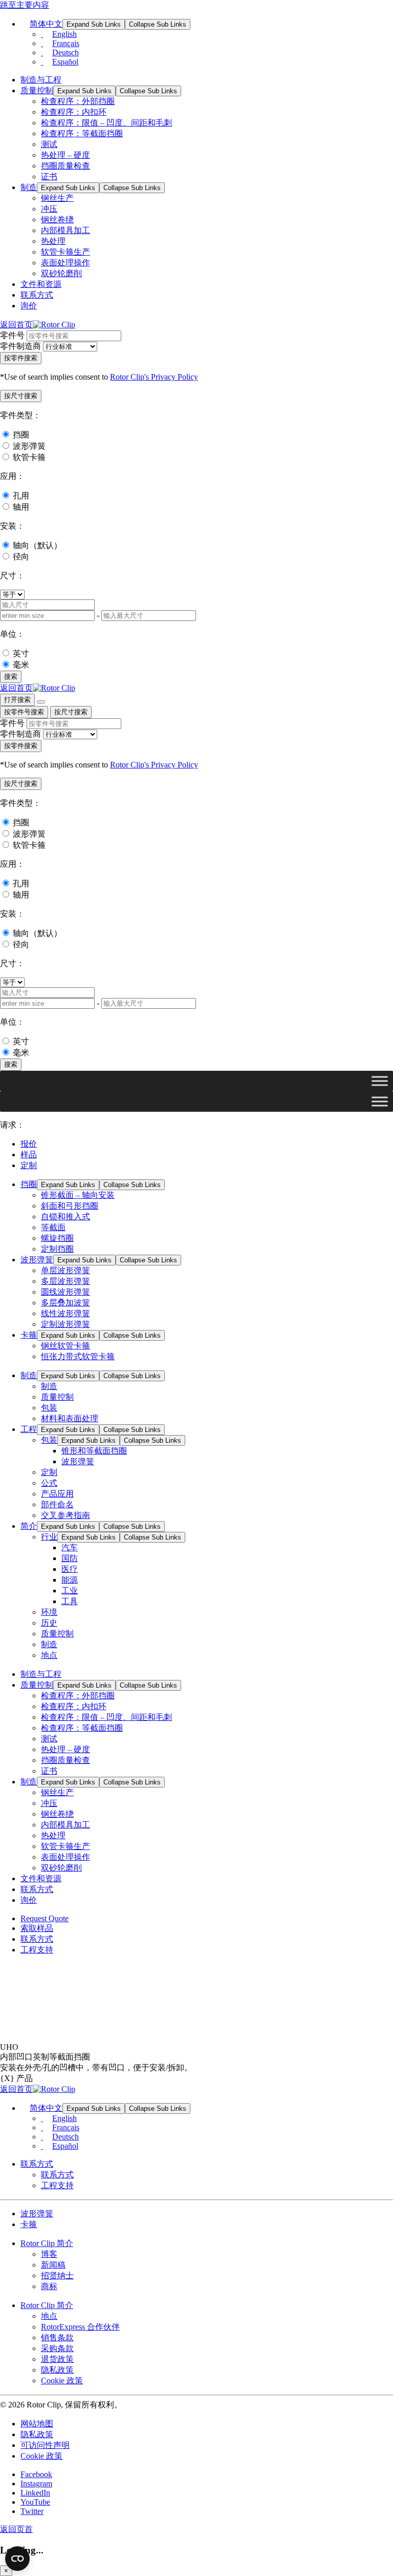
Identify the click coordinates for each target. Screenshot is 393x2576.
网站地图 (37, 2424)
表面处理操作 (65, 263)
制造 (29, 187)
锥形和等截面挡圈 (94, 1451)
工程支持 (37, 1950)
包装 (49, 1408)
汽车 (70, 1547)
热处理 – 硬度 (65, 155)
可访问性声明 (45, 2445)
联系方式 (37, 295)
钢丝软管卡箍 (65, 1346)
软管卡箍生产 (65, 252)
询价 (29, 306)
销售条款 (57, 2338)
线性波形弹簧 (65, 1313)
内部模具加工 (65, 230)
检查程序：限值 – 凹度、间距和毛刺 (106, 123)
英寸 (21, 653)
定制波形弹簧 (65, 1324)
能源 (70, 1580)
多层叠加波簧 (65, 1303)
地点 (49, 1655)
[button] (21, 396)
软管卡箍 (29, 457)
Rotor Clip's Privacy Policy (154, 377)
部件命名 (57, 1504)
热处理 (53, 241)
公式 (49, 1483)
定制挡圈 (57, 1249)
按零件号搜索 (24, 712)
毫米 (21, 665)
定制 (29, 1165)
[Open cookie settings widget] (17, 2559)
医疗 (70, 1569)
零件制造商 (20, 346)
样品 (29, 1155)
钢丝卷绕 (57, 220)
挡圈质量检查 (65, 166)
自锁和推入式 (65, 1217)
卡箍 (29, 1335)
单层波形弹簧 (65, 1270)
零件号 (12, 335)
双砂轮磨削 (61, 273)
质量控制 (37, 90)
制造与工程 (41, 80)
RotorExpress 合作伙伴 (80, 2327)
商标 (49, 2286)
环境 (49, 1612)
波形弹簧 (29, 446)
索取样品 (37, 1928)
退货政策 (57, 2359)
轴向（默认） (37, 545)
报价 (29, 1144)
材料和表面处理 (70, 1418)
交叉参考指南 (65, 1515)
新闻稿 (53, 2265)
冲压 (49, 209)
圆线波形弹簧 (65, 1292)
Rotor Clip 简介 (47, 2243)
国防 (70, 1558)
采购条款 (57, 2348)
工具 (70, 1601)
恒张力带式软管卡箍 (78, 1356)
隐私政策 (57, 2370)
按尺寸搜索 (71, 712)
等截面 (53, 1227)
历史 (49, 1623)
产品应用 (57, 1494)
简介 (29, 1526)
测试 (49, 144)
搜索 (11, 677)
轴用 (21, 507)
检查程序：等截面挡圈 (82, 133)
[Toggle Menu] (380, 1081)
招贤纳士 (57, 2276)
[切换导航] (41, 702)
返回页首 (16, 2529)
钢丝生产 (57, 198)
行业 (49, 1537)
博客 (49, 2254)
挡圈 (21, 435)
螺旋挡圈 (57, 1238)
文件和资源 (41, 284)
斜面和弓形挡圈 (70, 1206)
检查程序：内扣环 (74, 112)
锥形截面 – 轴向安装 (78, 1195)
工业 (70, 1591)
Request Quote (45, 1918)
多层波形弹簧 (65, 1281)
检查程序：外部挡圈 (78, 101)
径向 (21, 557)
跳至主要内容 (25, 5)
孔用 (21, 496)
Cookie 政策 (62, 2381)
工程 (29, 1429)
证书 (49, 176)
